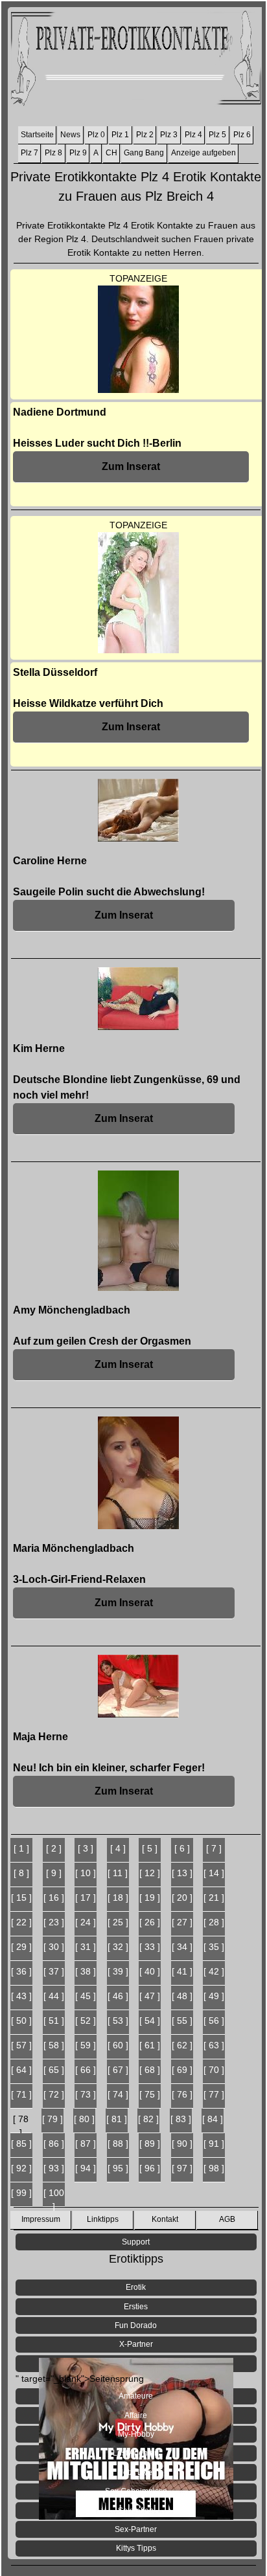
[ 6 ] (182, 1848)
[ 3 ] (86, 1848)
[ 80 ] (84, 2119)
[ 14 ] (214, 1873)
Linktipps (103, 2219)
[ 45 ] (86, 1996)
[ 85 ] (21, 2144)
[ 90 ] (182, 2144)
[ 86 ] (54, 2144)
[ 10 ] (86, 1873)
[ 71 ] (21, 2094)
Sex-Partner (136, 2529)
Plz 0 (96, 135)
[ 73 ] (86, 2094)
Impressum (41, 2219)
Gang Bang (144, 153)
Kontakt (165, 2219)
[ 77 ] (214, 2094)
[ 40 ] (150, 1971)
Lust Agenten (136, 2453)
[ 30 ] (54, 1947)
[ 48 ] (182, 1996)
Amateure (136, 2396)
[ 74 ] (118, 2094)
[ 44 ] (54, 1996)
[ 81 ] (117, 2119)
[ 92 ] (21, 2168)
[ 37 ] (54, 1971)
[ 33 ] (150, 1947)
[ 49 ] (214, 1996)
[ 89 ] (150, 2144)
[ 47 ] (150, 1996)
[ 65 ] (54, 2070)
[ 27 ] (182, 1922)
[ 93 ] (54, 2168)
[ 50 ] (21, 2021)
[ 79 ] (52, 2119)
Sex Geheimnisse (136, 2491)
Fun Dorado (136, 2325)
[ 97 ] (182, 2168)
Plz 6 (242, 135)
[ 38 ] (86, 1971)
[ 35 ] (214, 1947)
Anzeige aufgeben (203, 153)
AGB (227, 2219)
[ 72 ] (54, 2094)
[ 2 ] (54, 1848)
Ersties (136, 2307)
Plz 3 (169, 135)
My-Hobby (136, 2434)
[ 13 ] (182, 1873)
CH (111, 153)
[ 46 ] (118, 1996)
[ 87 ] (86, 2144)
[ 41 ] (182, 1971)
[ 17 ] (86, 1898)
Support (136, 2242)
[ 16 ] (54, 1898)
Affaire (136, 2415)
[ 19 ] (150, 1898)
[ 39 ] (118, 1971)
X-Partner (136, 2344)
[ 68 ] (150, 2070)
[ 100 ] (54, 2197)
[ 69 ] (182, 2070)
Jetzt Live (136, 2472)
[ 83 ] (181, 2119)
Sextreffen (136, 2511)
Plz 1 (120, 135)
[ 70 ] (214, 2070)
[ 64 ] (21, 2070)
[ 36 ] (21, 1971)
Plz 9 (78, 153)
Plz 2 (145, 135)
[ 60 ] (118, 2045)
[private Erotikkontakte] (136, 61)
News (70, 135)
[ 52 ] (86, 2021)
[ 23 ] (54, 1922)
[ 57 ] (21, 2045)
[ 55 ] (182, 2021)
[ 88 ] (118, 2144)
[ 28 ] (214, 1922)
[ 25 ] (118, 1922)
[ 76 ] (182, 2094)
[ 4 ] (118, 1848)
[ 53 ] (118, 2021)
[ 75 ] (150, 2094)
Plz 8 (53, 153)
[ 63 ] (214, 2045)
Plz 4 (193, 135)
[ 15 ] (21, 1898)
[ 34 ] (182, 1947)
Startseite (37, 135)
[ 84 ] (213, 2119)
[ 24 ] (86, 1922)
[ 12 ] (150, 1873)
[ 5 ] (150, 1848)
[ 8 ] (21, 1873)
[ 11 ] (118, 1873)
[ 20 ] (182, 1898)
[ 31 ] (86, 1947)
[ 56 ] (214, 2021)
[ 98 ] (214, 2168)
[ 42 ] (214, 1971)
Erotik (136, 2287)
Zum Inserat (131, 466)
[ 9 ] (54, 1873)
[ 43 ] (21, 1996)
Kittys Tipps (136, 2548)
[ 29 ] (21, 1947)
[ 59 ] (86, 2045)
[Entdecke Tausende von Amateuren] (136, 2364)
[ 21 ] (214, 1898)
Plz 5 (217, 135)
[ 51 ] (54, 2021)
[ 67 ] (118, 2070)
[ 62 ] (182, 2045)
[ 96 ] (150, 2168)
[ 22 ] (21, 1922)
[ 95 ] (118, 2168)
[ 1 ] (21, 1848)
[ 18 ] (118, 1898)
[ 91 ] (214, 2144)
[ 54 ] (150, 2021)
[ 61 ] (150, 2045)
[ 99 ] (21, 2193)
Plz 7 (29, 153)
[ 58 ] (54, 2045)
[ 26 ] (150, 1922)
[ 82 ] (148, 2119)
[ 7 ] (214, 1848)
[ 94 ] (86, 2168)
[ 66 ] (86, 2070)
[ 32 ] (118, 1947)
